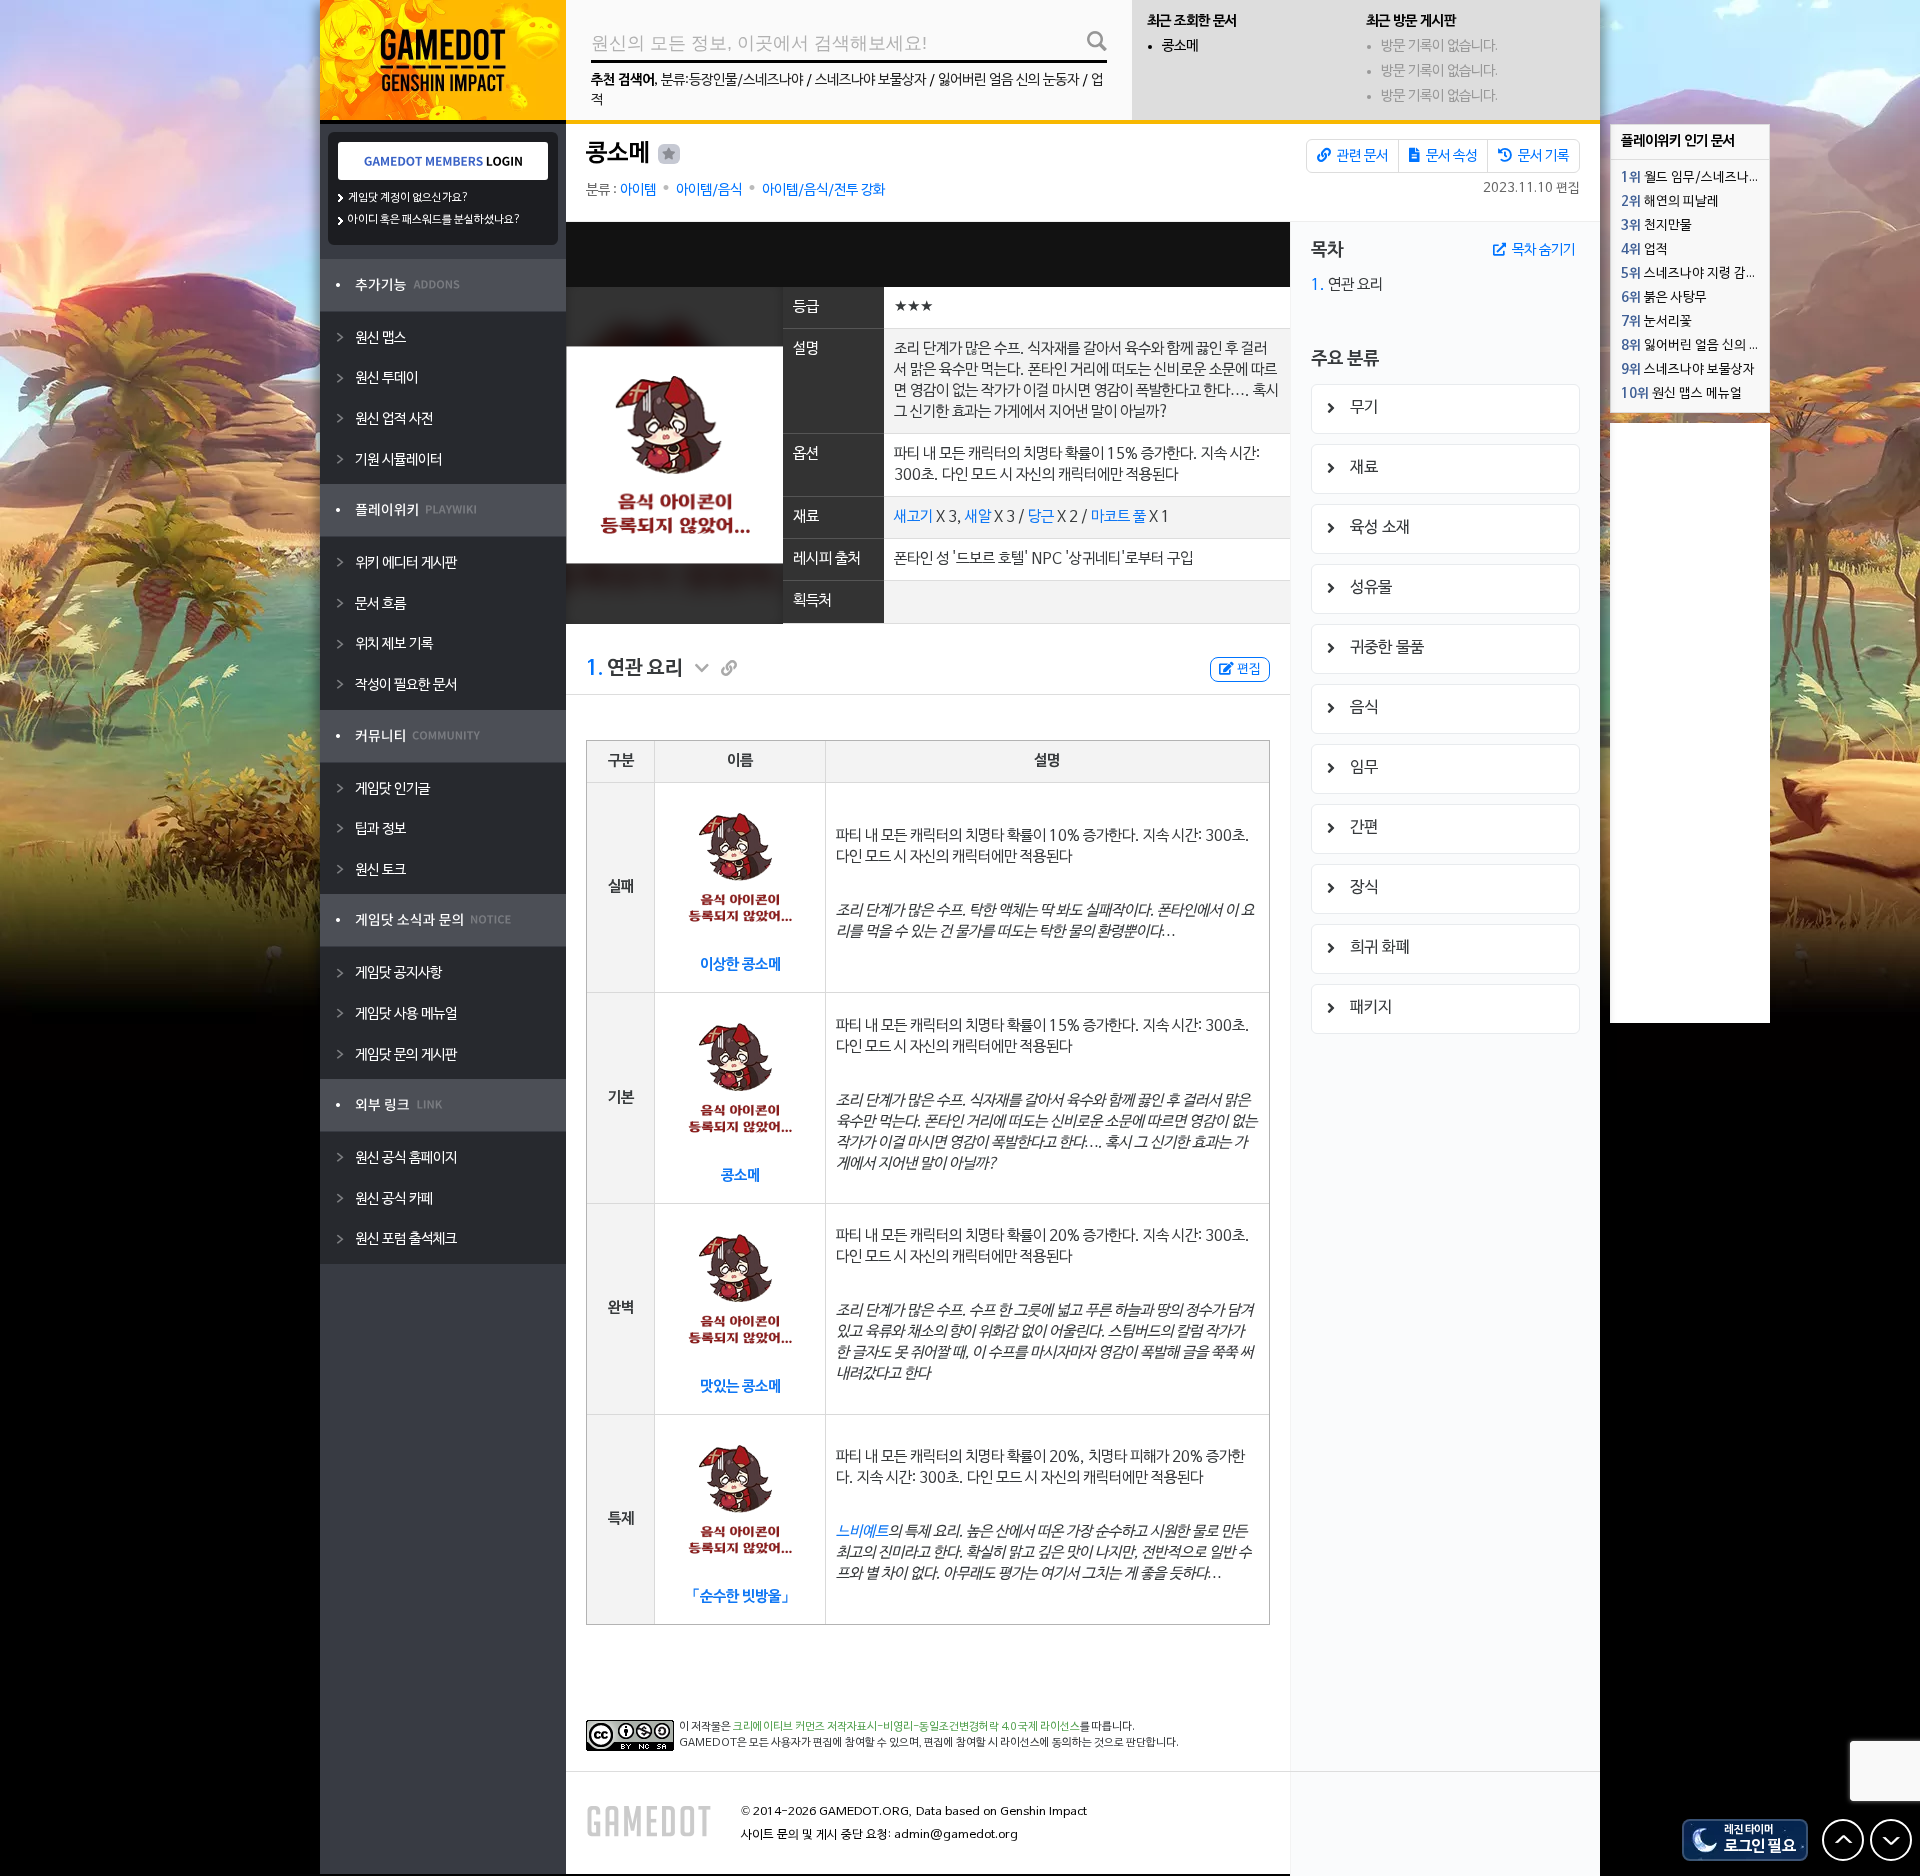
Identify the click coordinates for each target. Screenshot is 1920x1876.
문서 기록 (1542, 156)
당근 (1041, 517)
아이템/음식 (709, 190)
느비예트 (862, 1532)
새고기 (913, 517)
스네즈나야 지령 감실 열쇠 (1695, 274)
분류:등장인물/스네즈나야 (732, 80)
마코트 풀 (1118, 517)
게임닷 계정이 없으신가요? (408, 198)
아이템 (638, 190)
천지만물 (1656, 226)
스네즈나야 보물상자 (870, 80)
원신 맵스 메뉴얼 (1681, 394)
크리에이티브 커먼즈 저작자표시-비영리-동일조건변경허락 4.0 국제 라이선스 (906, 1727)
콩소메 (1180, 46)
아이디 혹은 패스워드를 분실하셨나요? (434, 220)
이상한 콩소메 (740, 965)
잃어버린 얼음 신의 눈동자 (1008, 80)
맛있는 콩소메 (740, 1387)
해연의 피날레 (1670, 202)
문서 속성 (1450, 156)
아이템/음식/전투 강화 (823, 190)
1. (594, 669)
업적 (1644, 250)
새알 (978, 517)
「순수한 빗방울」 (740, 1597)
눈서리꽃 (1656, 322)
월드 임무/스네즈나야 (1691, 178)
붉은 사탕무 (1664, 298)
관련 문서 (1361, 156)
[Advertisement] (928, 254)
